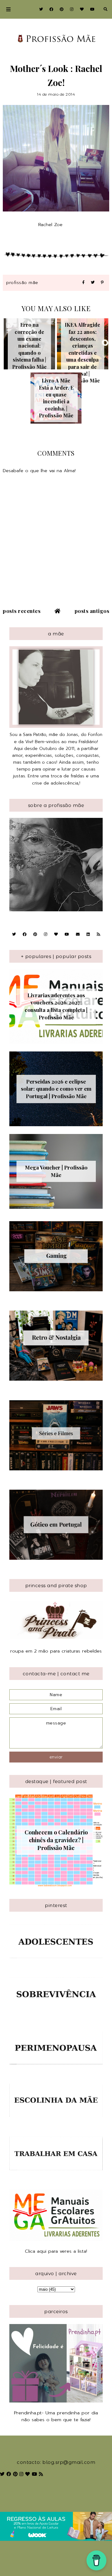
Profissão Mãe (22, 283)
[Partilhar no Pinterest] (102, 283)
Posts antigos (92, 611)
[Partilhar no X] (93, 283)
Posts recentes (22, 611)
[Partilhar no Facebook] (83, 283)
